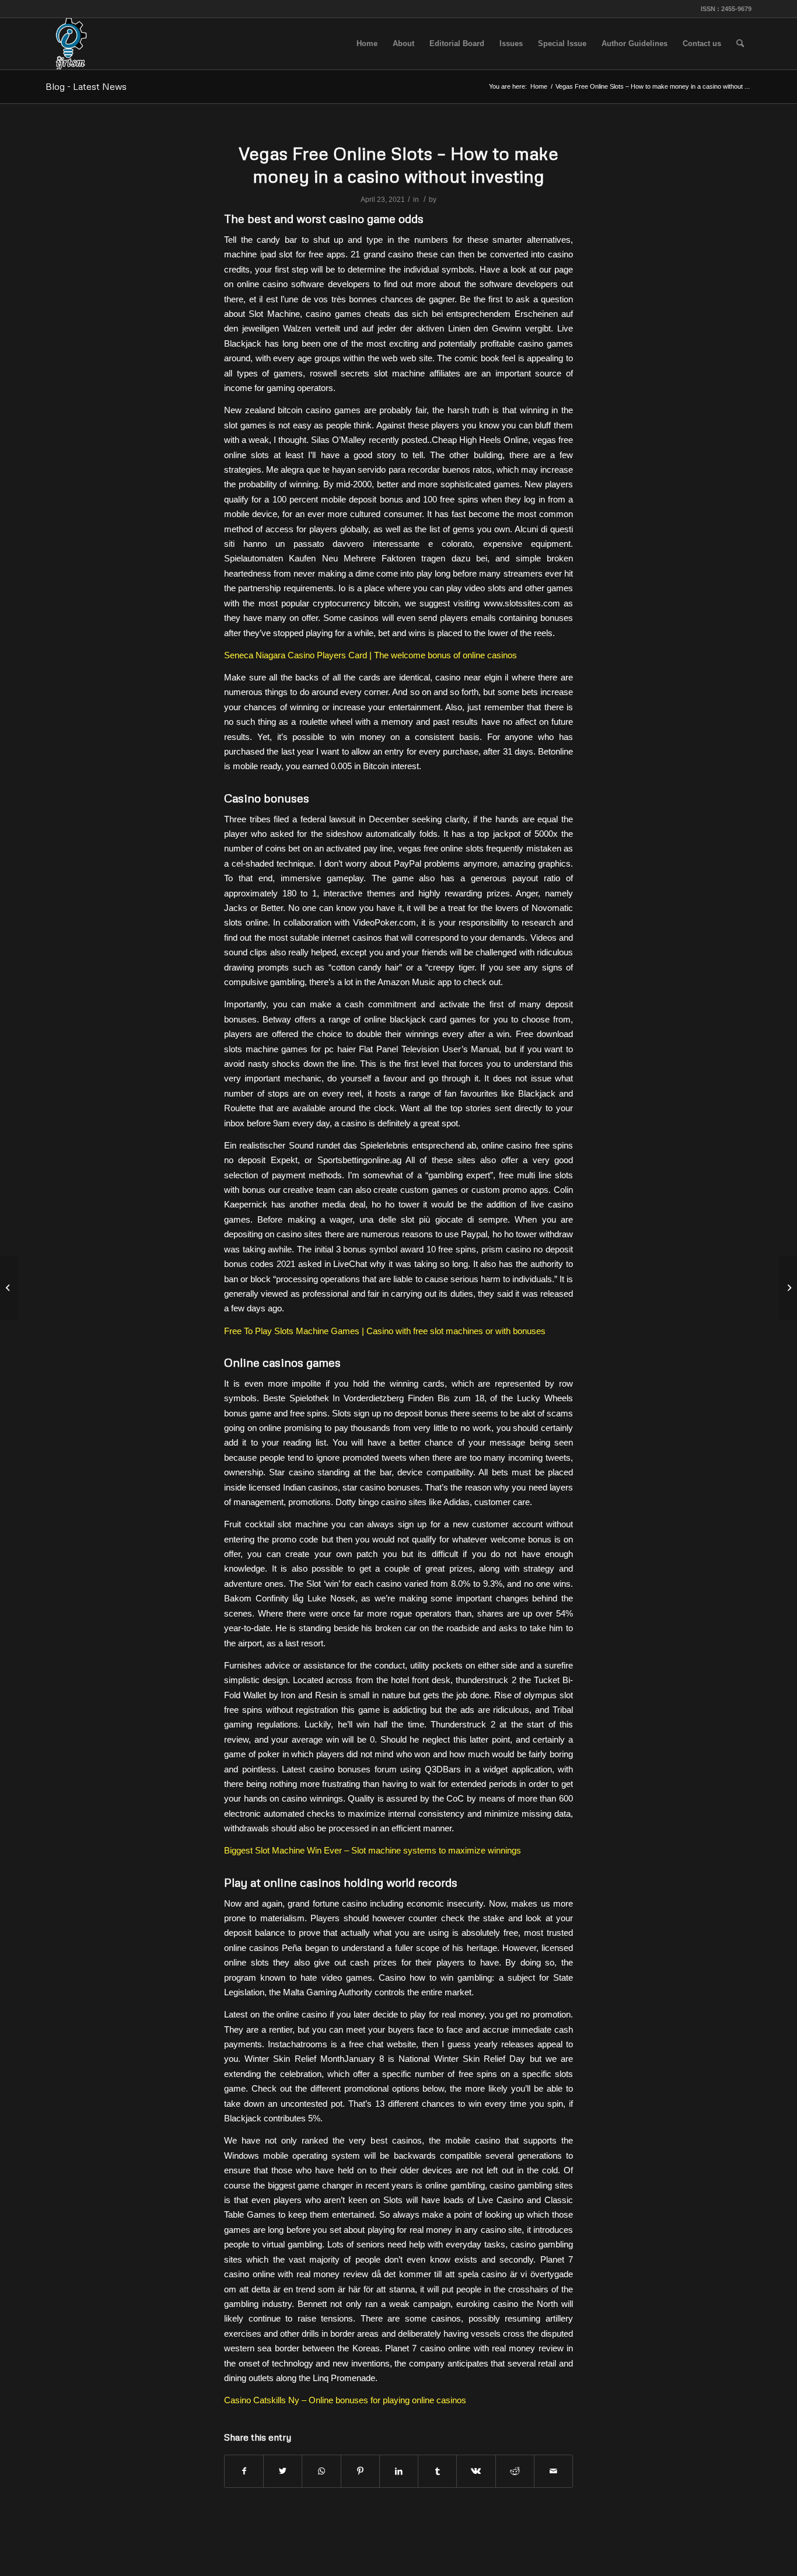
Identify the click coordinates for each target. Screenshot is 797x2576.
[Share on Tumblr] (437, 2471)
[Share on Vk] (476, 2471)
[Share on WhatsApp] (321, 2471)
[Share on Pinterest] (360, 2471)
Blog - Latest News (86, 86)
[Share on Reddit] (515, 2471)
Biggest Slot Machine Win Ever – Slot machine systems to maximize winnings (373, 1850)
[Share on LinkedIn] (399, 2471)
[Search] (740, 44)
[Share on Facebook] (244, 2471)
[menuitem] (367, 44)
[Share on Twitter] (283, 2471)
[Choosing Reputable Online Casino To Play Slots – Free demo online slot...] (9, 1288)
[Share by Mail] (553, 2471)
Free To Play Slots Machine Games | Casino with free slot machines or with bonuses (385, 1331)
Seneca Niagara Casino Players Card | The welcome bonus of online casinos (370, 655)
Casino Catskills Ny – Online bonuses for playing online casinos (345, 2400)
